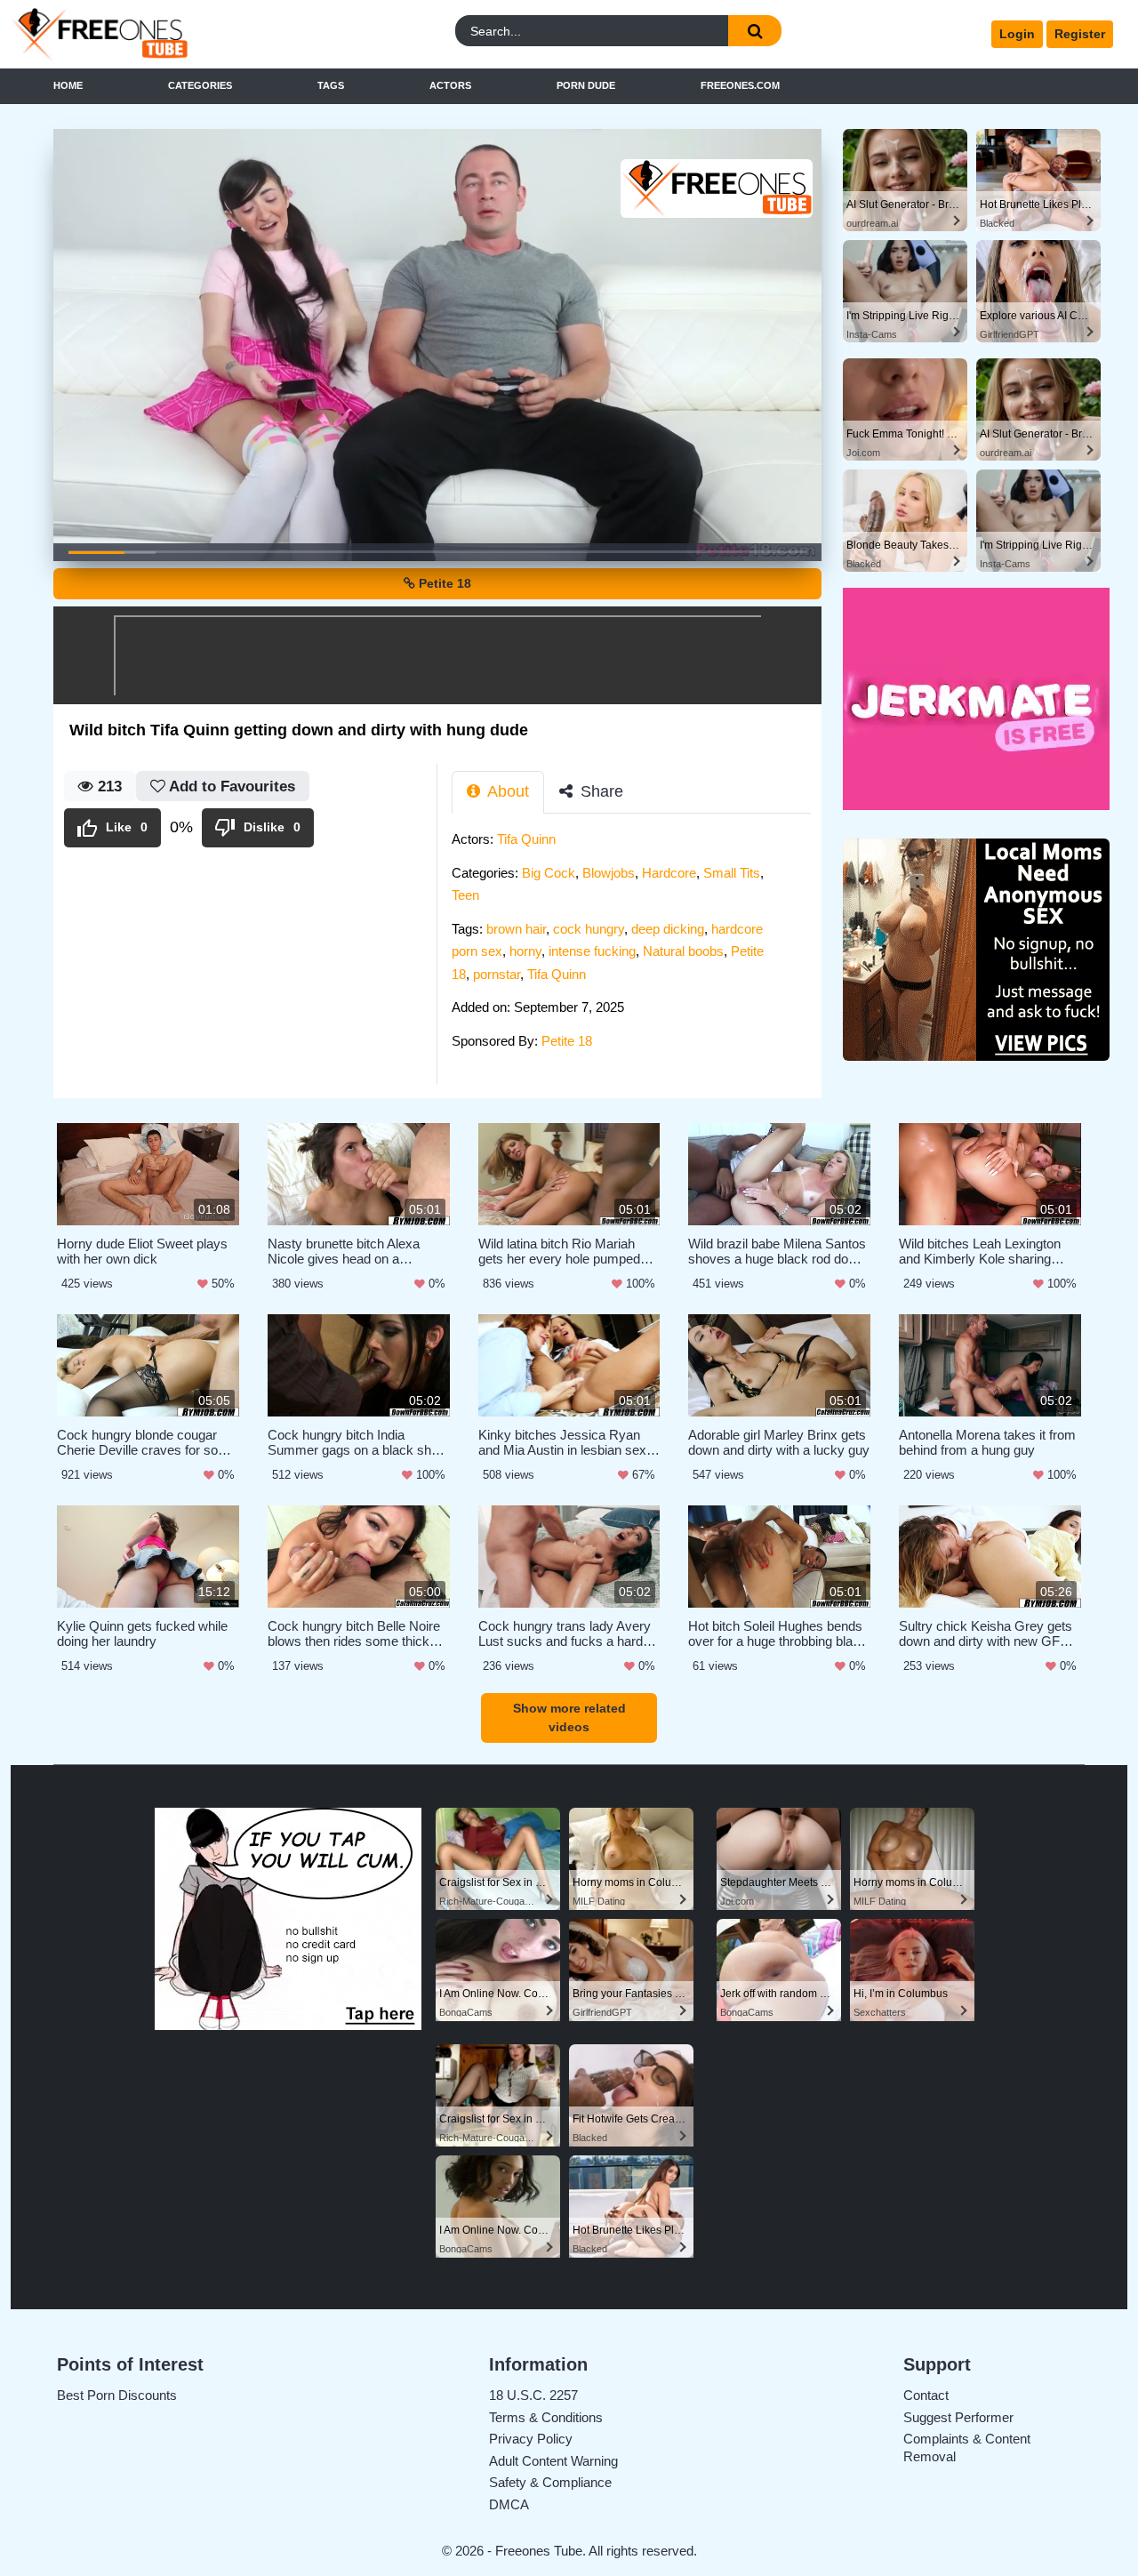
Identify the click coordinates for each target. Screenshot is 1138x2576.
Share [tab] (600, 791)
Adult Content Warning (553, 2461)
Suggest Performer (958, 2417)
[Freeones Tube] (150, 34)
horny (525, 951)
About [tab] (506, 791)
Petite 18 (443, 583)
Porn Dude (586, 85)
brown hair (516, 929)
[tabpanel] (637, 945)
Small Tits (732, 873)
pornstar (497, 974)
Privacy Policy (531, 2439)
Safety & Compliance (550, 2482)
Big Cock (549, 873)
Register (1080, 34)
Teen (465, 895)
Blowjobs (609, 873)
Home (68, 85)
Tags (331, 85)
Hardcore (669, 873)
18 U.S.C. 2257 (533, 2395)
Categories (200, 85)
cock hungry (589, 929)
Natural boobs (683, 951)
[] (755, 31)
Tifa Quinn (526, 839)
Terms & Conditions (546, 2417)
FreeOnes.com (740, 85)
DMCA (509, 2504)
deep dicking (668, 929)
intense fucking (592, 951)
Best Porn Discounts (117, 2395)
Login (1017, 34)
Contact (926, 2395)
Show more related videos (569, 1717)
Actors (450, 85)
